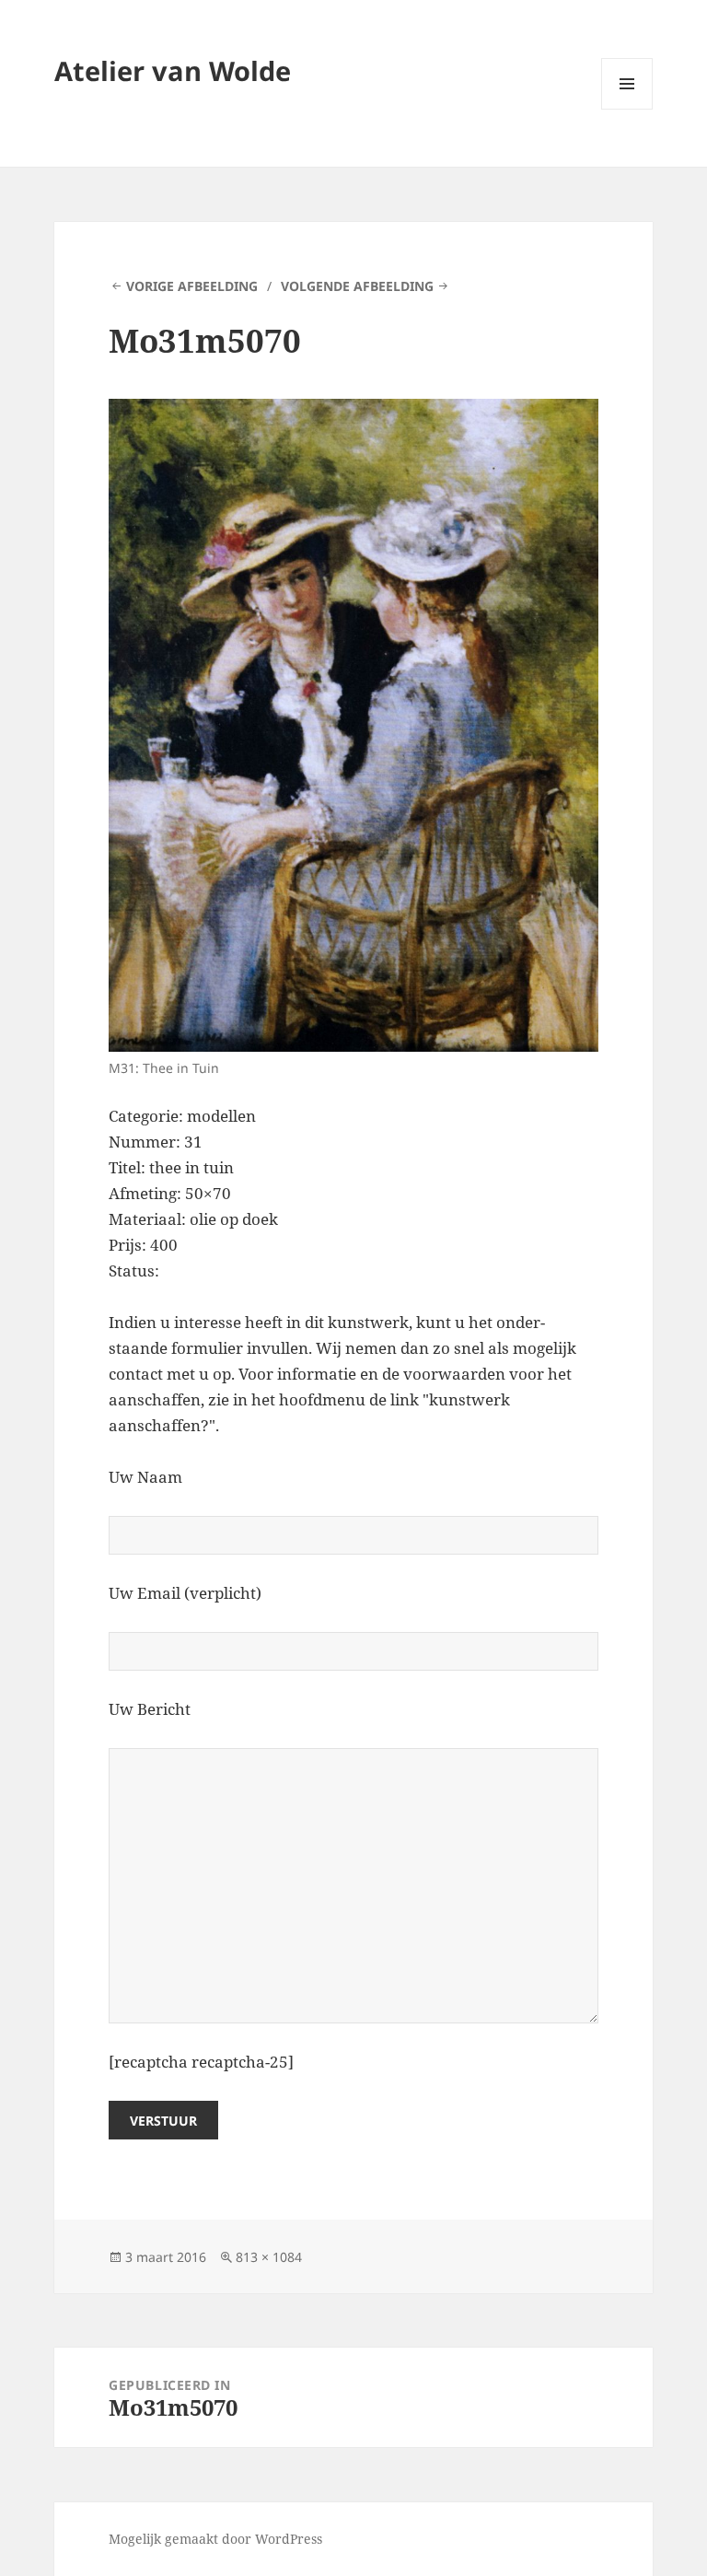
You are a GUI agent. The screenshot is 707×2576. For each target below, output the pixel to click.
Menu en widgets (627, 109)
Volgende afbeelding (357, 286)
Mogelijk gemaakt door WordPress (215, 2539)
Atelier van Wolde (173, 70)
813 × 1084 (269, 2257)
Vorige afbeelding (192, 286)
